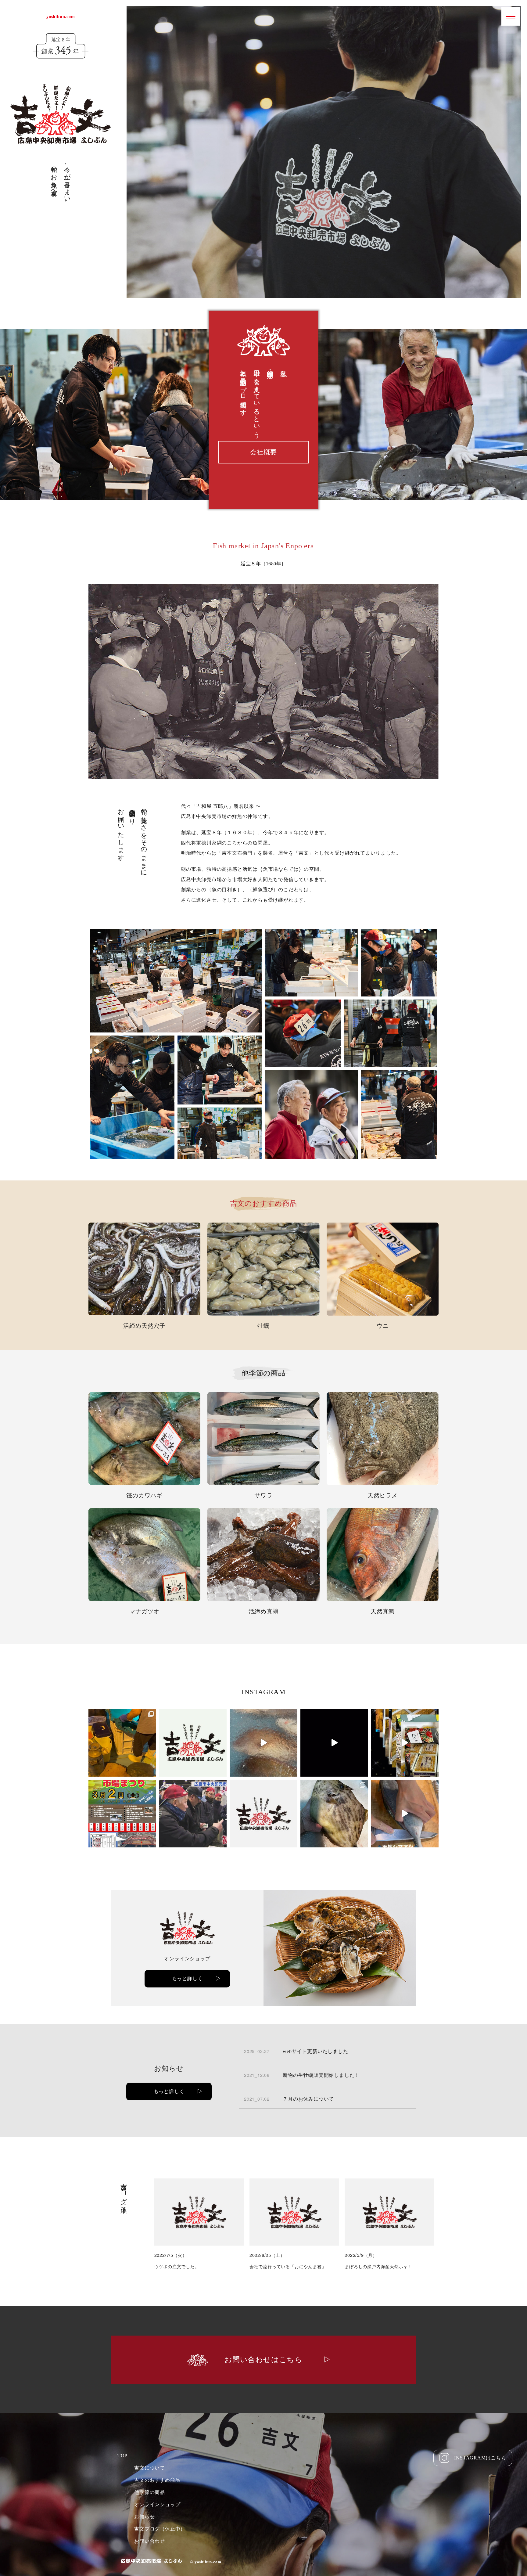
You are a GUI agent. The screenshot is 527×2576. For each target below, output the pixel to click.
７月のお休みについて (289, 2099)
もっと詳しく (187, 1978)
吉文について (150, 2468)
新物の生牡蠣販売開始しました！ (302, 2075)
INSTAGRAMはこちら (480, 2458)
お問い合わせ (150, 2541)
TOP (122, 2456)
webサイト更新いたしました (296, 2051)
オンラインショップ (157, 2504)
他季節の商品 (150, 2492)
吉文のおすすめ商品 (157, 2480)
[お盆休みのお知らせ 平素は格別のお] (193, 1743)
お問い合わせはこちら (263, 2360)
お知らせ (144, 2517)
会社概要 (263, 452)
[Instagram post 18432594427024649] (405, 1743)
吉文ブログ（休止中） (160, 2529)
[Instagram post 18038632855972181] (263, 1743)
